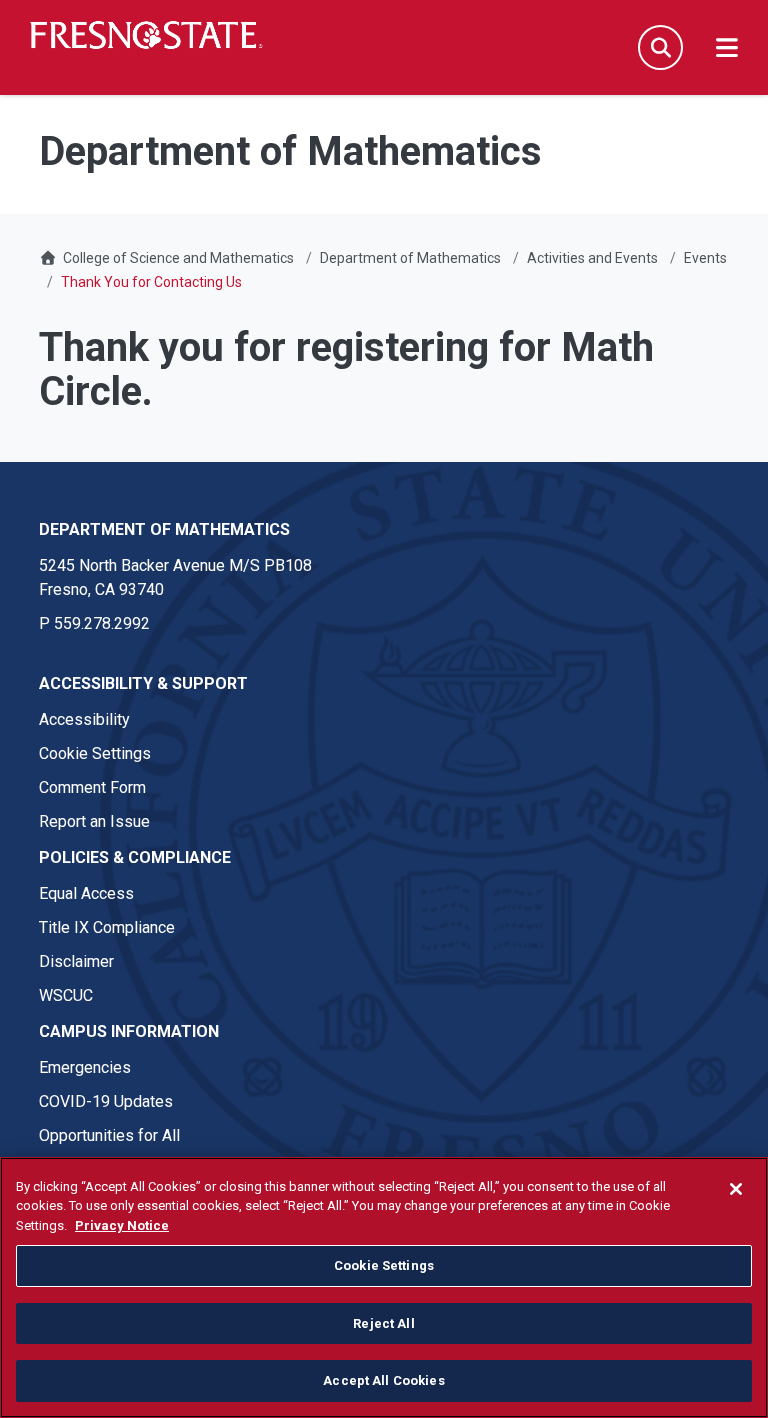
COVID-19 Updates (106, 1101)
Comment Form (92, 787)
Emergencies (85, 1067)
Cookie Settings (95, 753)
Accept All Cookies (383, 1380)
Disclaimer (76, 961)
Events (705, 258)
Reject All (383, 1323)
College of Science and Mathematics (178, 258)
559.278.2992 (102, 623)
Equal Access (86, 893)
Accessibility (84, 719)
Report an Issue (94, 821)
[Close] (736, 1189)
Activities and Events (592, 258)
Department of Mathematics (410, 258)
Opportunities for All (109, 1135)
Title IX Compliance (107, 927)
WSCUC (66, 995)
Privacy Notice (122, 1225)
